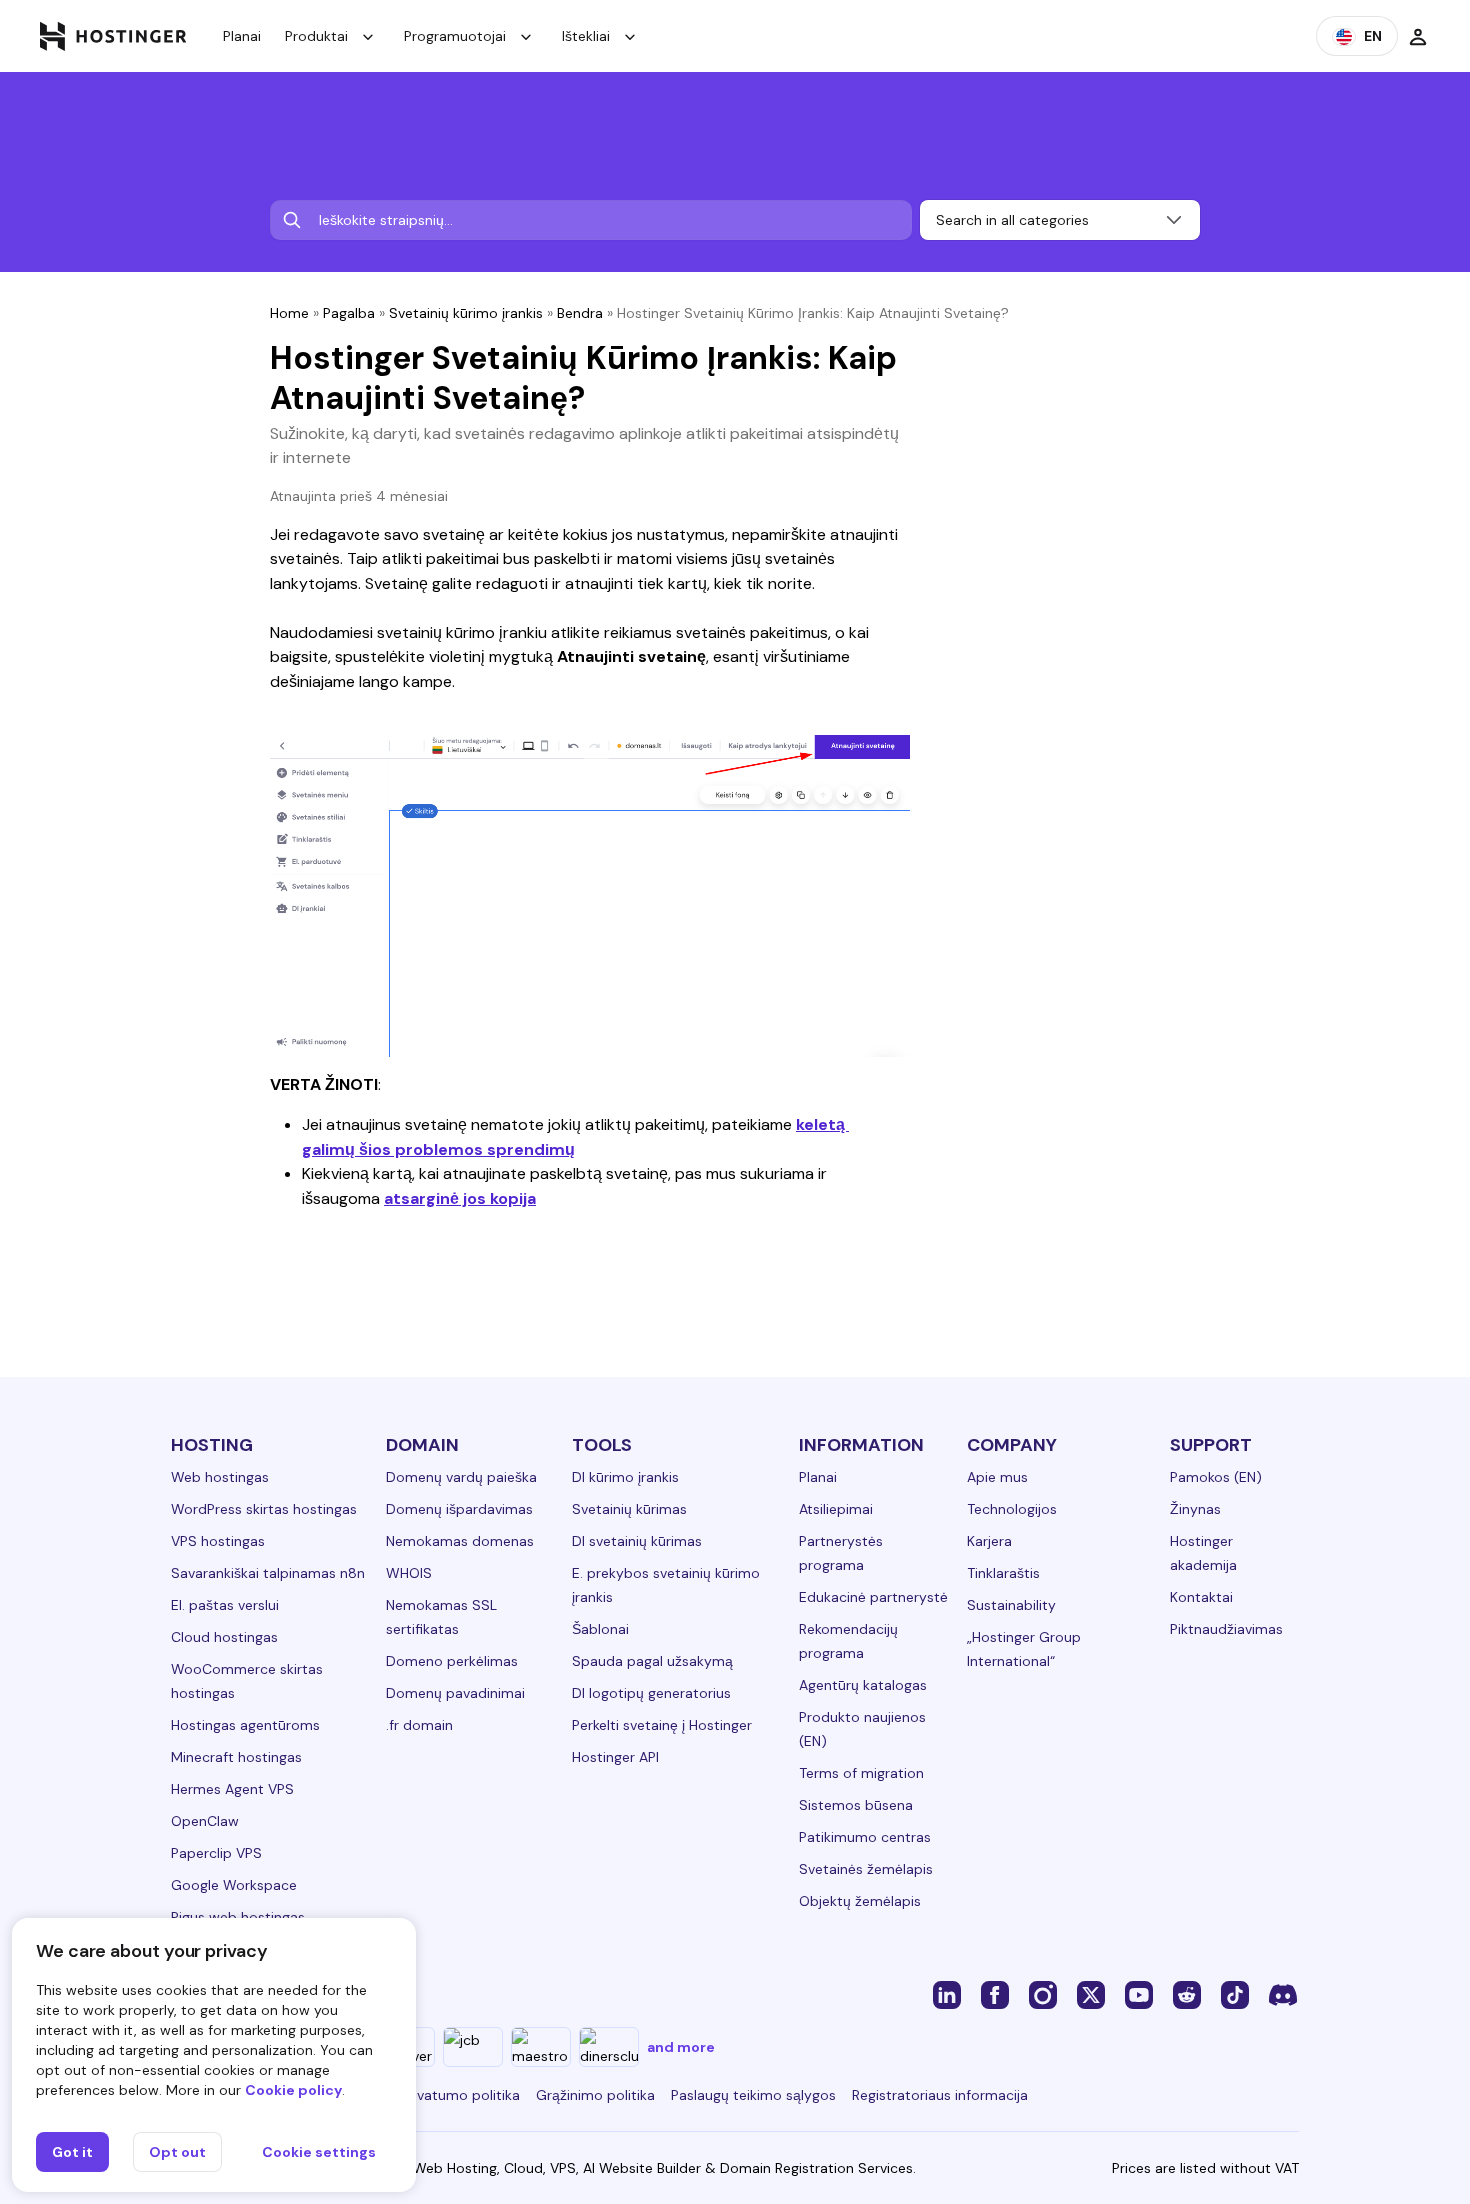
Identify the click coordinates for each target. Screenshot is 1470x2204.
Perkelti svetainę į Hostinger (662, 1725)
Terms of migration (861, 1773)
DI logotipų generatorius (651, 1693)
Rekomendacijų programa (848, 1641)
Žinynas (1195, 1509)
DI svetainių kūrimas (637, 1541)
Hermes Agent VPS (232, 1789)
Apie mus (997, 1477)
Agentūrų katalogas (863, 1685)
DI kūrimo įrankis (625, 1477)
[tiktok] (1235, 1994)
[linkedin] (947, 1994)
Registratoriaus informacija (940, 2095)
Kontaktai (1201, 1597)
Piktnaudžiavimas (1226, 1629)
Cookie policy (293, 2090)
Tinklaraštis (1003, 1573)
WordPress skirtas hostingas (264, 1509)
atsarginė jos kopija (460, 1198)
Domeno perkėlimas (452, 1661)
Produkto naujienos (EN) (862, 1729)
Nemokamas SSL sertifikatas (441, 1617)
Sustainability (1011, 1605)
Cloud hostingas (224, 1637)
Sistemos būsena (856, 1805)
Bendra (580, 313)
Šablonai (600, 1629)
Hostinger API (615, 1757)
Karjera (989, 1541)
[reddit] (1187, 1994)
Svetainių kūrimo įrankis (466, 313)
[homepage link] (113, 36)
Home (289, 313)
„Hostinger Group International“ (1024, 1649)
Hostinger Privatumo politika (427, 2095)
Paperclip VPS (216, 1853)
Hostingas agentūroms (245, 1725)
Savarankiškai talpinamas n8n (268, 1573)
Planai (242, 36)
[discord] (1283, 1994)
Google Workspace (234, 1885)
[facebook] (995, 1994)
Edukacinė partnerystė (873, 1597)
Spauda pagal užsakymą (652, 1661)
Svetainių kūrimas (629, 1509)
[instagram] (1043, 1994)
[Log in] (1418, 36)
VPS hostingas (218, 1541)
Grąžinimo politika (595, 2095)
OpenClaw (205, 1821)
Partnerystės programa (841, 1553)
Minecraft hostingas (236, 1757)
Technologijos (1012, 1509)
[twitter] (1091, 1994)
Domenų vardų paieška (461, 1477)
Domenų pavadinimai (455, 1693)
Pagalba (349, 313)
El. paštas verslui (225, 1605)
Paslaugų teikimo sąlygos (753, 2095)
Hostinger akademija (1203, 1553)
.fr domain (419, 1725)
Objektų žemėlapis (860, 1901)
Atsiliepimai (836, 1509)
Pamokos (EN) (1216, 1477)
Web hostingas (220, 1477)
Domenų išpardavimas (459, 1509)
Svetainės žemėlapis (866, 1869)
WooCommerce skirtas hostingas (247, 1681)
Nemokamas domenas (460, 1541)
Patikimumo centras (865, 1837)
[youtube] (1139, 1994)
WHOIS (409, 1573)
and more (681, 2047)
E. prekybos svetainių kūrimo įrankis (666, 1585)
